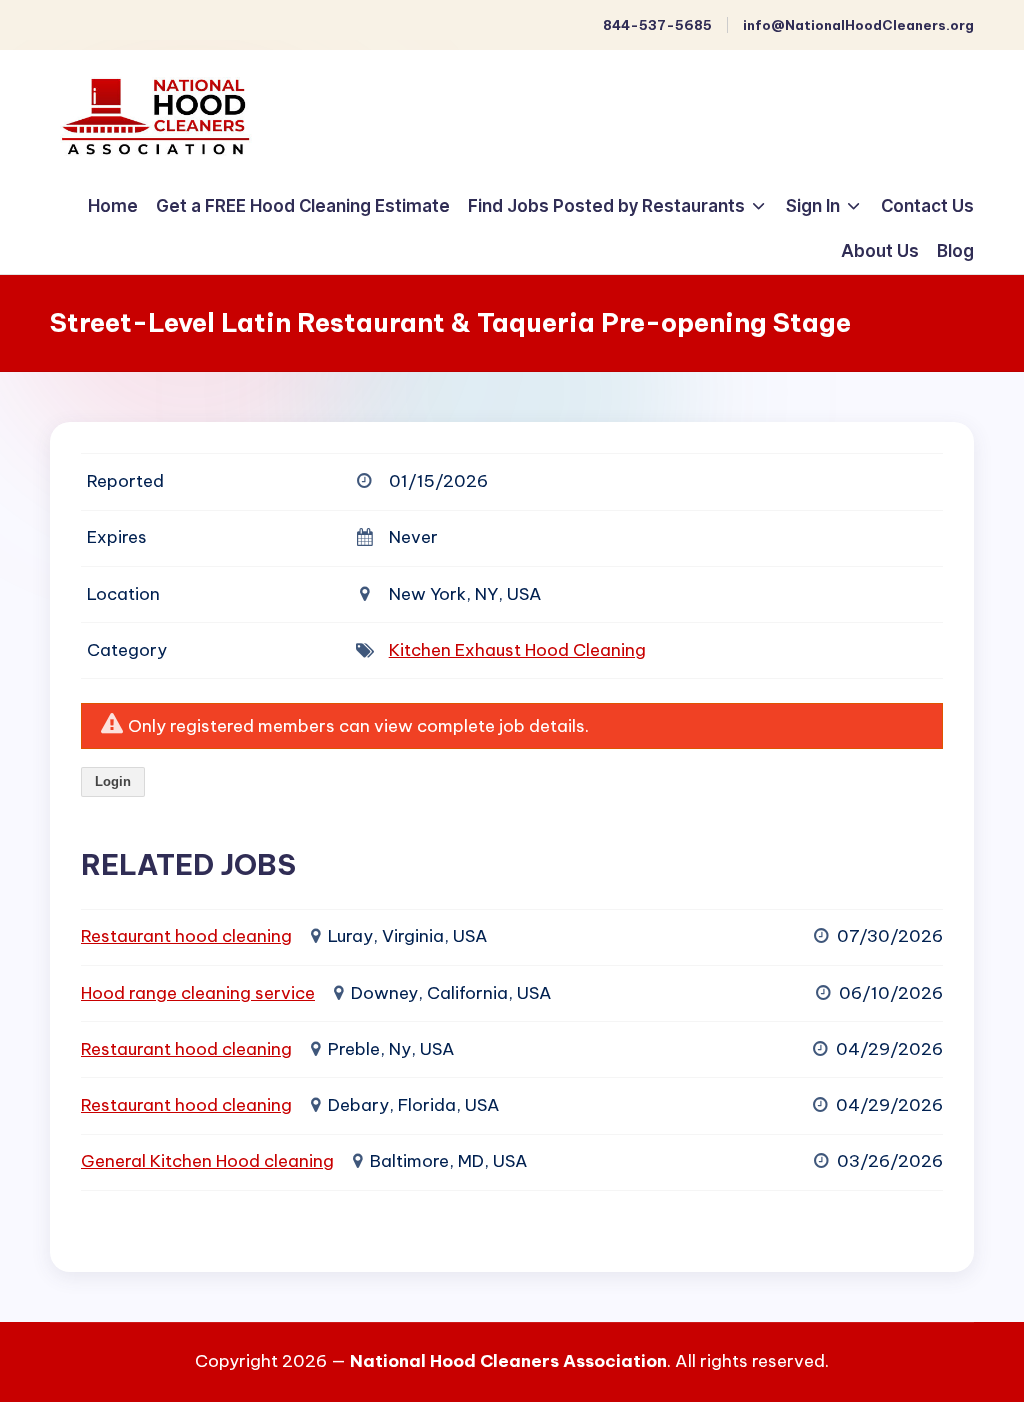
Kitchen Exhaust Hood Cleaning (517, 650)
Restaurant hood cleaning (186, 936)
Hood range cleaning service (198, 993)
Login (113, 781)
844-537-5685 (657, 25)
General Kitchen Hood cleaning (207, 1161)
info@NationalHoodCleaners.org (858, 25)
